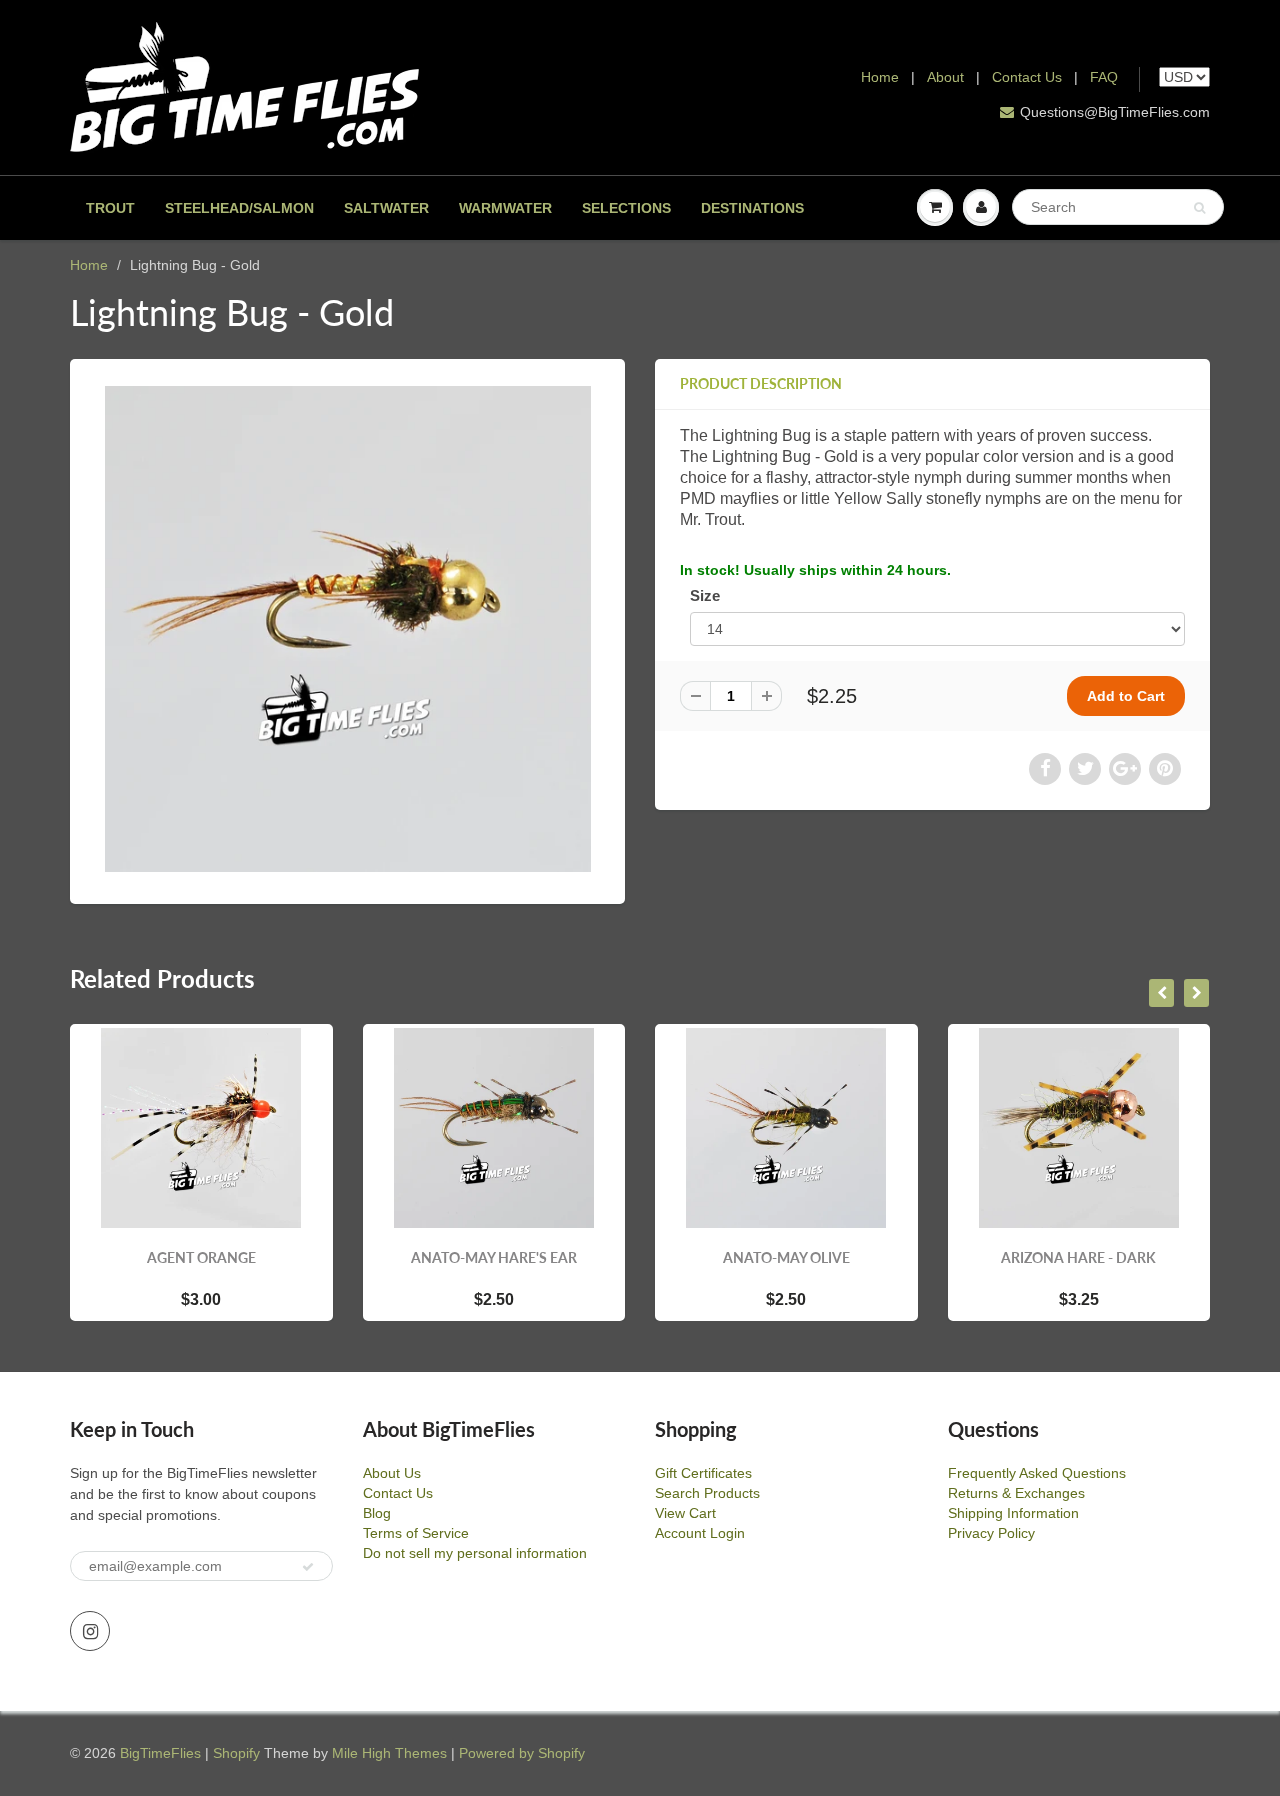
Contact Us (1027, 77)
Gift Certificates (703, 1473)
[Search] (1199, 208)
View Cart (685, 1513)
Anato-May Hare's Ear (494, 1257)
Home (880, 77)
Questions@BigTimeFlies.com (1115, 112)
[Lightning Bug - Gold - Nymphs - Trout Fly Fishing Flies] (347, 629)
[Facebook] (1045, 769)
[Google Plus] (1125, 769)
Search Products (707, 1493)
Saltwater (386, 208)
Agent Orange (201, 1257)
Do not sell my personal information (475, 1553)
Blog (377, 1513)
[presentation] (1161, 993)
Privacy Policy (991, 1533)
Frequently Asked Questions (1037, 1473)
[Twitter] (1085, 769)
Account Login (700, 1533)
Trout (110, 208)
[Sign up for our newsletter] (308, 1567)
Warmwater (505, 208)
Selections (626, 208)
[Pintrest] (1165, 769)
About (947, 77)
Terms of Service (416, 1533)
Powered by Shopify (522, 1753)
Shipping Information (1013, 1513)
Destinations (752, 208)
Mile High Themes (389, 1753)
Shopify (236, 1753)
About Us (392, 1473)
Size (705, 595)
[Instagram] (90, 1631)
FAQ (1104, 77)
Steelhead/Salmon (239, 208)
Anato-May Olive (786, 1257)
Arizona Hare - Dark (1078, 1257)
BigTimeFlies (160, 1753)
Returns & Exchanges (1016, 1493)
